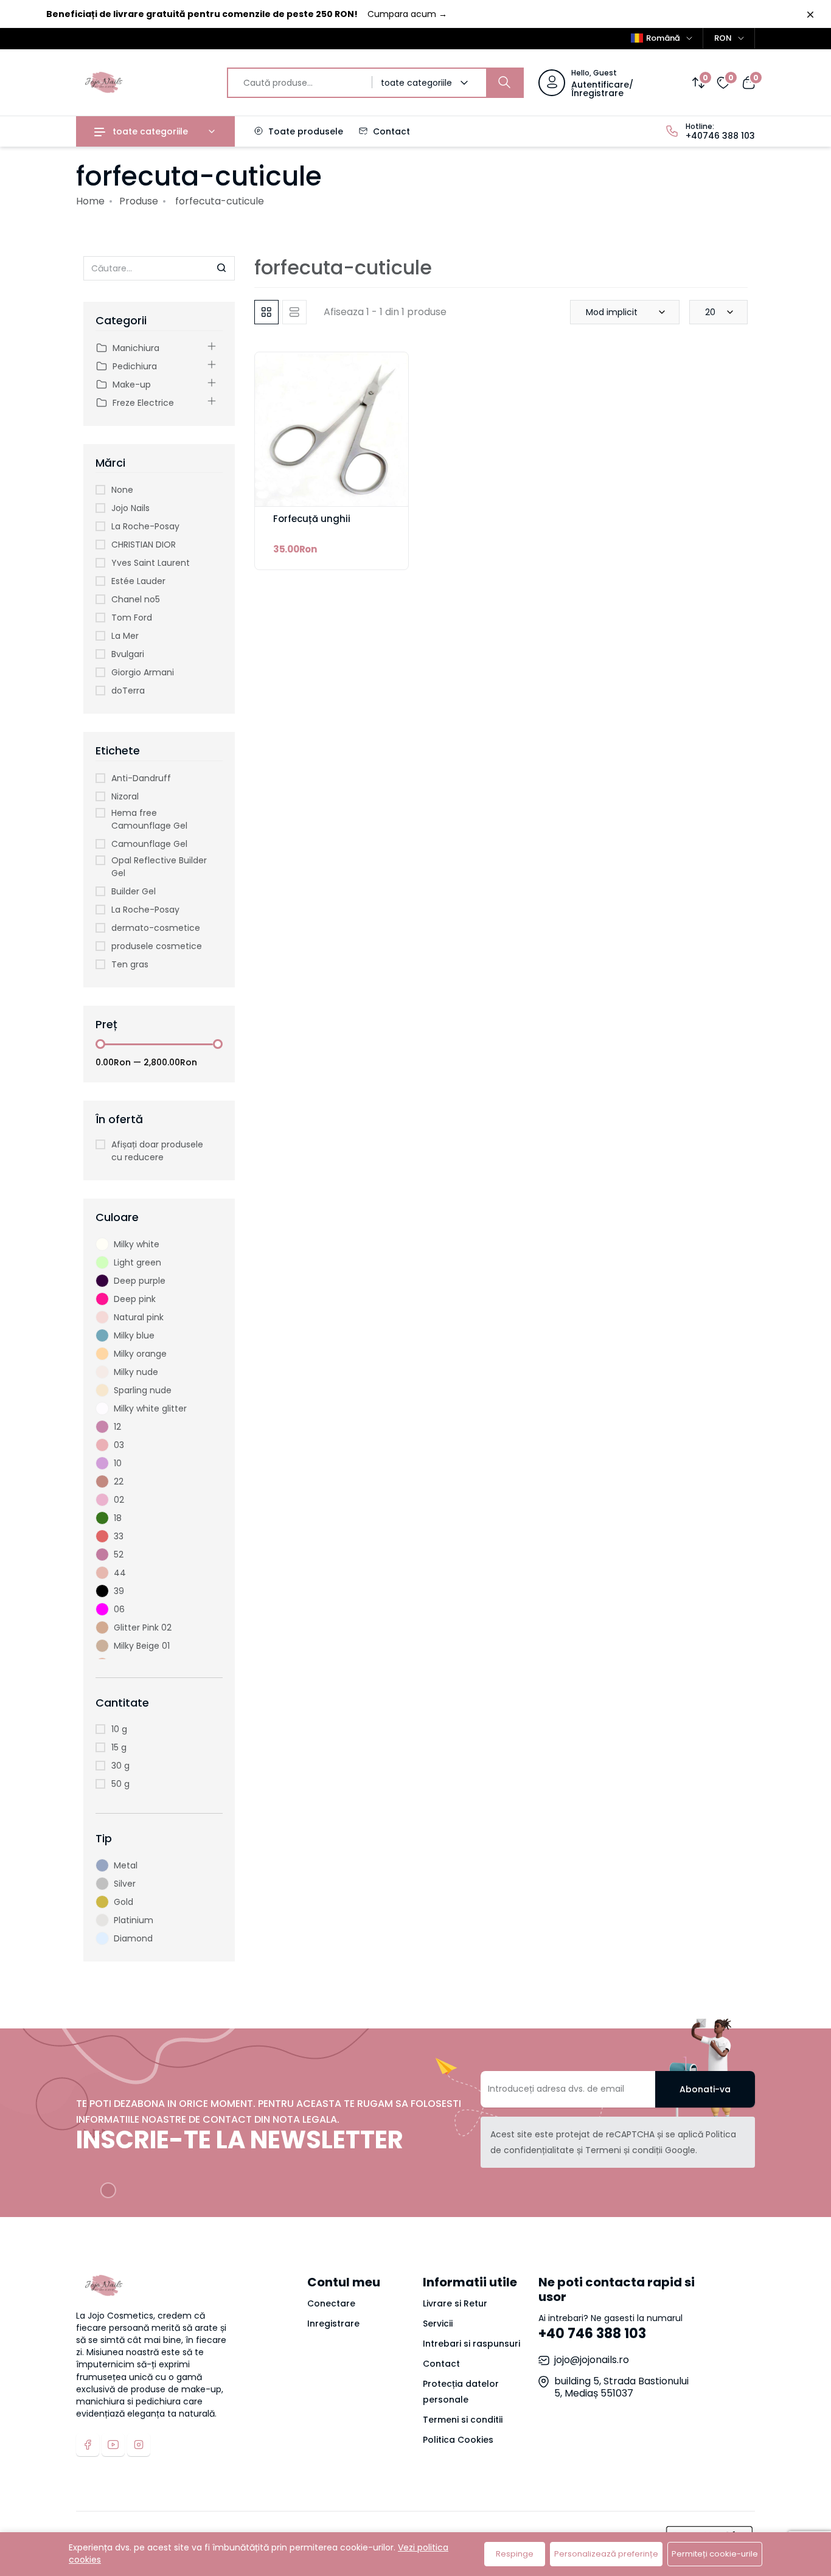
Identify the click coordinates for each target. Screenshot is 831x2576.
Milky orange (140, 1354)
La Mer (125, 636)
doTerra (128, 691)
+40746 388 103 (720, 136)
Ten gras (130, 964)
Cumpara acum (407, 14)
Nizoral (125, 796)
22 (119, 1481)
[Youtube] (113, 2445)
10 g (119, 1729)
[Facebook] (88, 2445)
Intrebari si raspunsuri (471, 2344)
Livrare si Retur (455, 2303)
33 (119, 1536)
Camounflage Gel (149, 844)
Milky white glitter (150, 1408)
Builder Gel (134, 891)
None (122, 490)
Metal (126, 1865)
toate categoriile (149, 131)
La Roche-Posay (145, 526)
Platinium (134, 1920)
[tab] (266, 312)
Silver (125, 1884)
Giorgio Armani (143, 672)
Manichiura (136, 348)
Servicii (438, 2324)
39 (119, 1591)
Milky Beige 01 (142, 1646)
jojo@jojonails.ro (592, 2360)
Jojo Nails (130, 508)
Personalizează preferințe (606, 2554)
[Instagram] (139, 2445)
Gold (123, 1902)
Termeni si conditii (463, 2420)
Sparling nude (143, 1390)
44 (120, 1573)
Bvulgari (128, 654)
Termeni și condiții (624, 2150)
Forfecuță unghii (312, 519)
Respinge (515, 2554)
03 (119, 1445)
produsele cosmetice (157, 946)
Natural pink (139, 1317)
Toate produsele (304, 131)
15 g (119, 1747)
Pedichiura (135, 366)
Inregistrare (333, 2324)
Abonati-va (705, 2089)
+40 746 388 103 (592, 2334)
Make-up (132, 385)
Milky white (137, 1244)
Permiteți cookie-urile (715, 2554)
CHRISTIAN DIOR (144, 545)
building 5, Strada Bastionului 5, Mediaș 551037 (621, 2387)
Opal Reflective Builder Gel (159, 867)
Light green (137, 1262)
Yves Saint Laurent (151, 563)
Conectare (331, 2303)
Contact (390, 131)
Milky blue (134, 1335)
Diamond (133, 1938)
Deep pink (135, 1299)
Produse (139, 201)
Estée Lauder (138, 581)
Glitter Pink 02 (143, 1627)
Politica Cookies (458, 2440)
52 (119, 1554)
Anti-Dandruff (141, 778)
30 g (120, 1766)
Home (90, 201)
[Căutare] (504, 83)
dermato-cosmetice (156, 928)
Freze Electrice (143, 403)
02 (119, 1500)
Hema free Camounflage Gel (149, 819)
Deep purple (140, 1281)
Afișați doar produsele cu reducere (157, 1151)
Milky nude (136, 1372)
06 (119, 1609)
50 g (120, 1784)
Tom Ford (132, 618)
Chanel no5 (136, 599)
